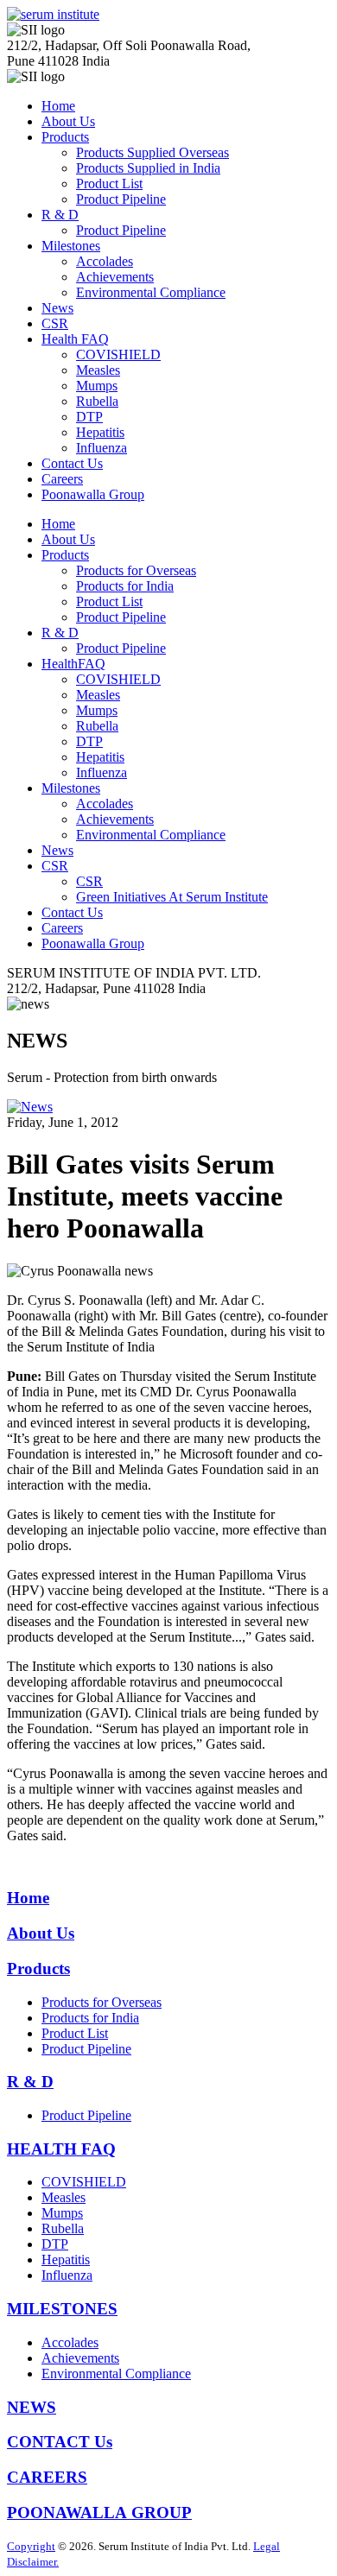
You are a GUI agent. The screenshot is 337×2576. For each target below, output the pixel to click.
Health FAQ (75, 339)
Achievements (115, 277)
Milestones (71, 246)
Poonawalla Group (93, 494)
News (57, 308)
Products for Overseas (136, 570)
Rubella (97, 401)
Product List (109, 184)
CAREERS (47, 2477)
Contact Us (72, 463)
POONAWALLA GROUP (99, 2513)
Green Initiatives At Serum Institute (172, 897)
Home (58, 106)
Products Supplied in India (148, 168)
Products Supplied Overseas (153, 152)
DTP (89, 417)
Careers (62, 479)
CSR (55, 323)
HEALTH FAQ (61, 2149)
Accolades (105, 261)
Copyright (31, 2546)
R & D (60, 215)
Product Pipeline (121, 199)
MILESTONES (62, 2309)
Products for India (125, 586)
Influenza (102, 448)
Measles (98, 370)
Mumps (97, 386)
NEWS (32, 2407)
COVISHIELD (118, 354)
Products (65, 137)
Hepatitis (100, 432)
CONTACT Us (60, 2442)
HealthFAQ (73, 664)
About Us (68, 121)
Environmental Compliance (151, 292)
